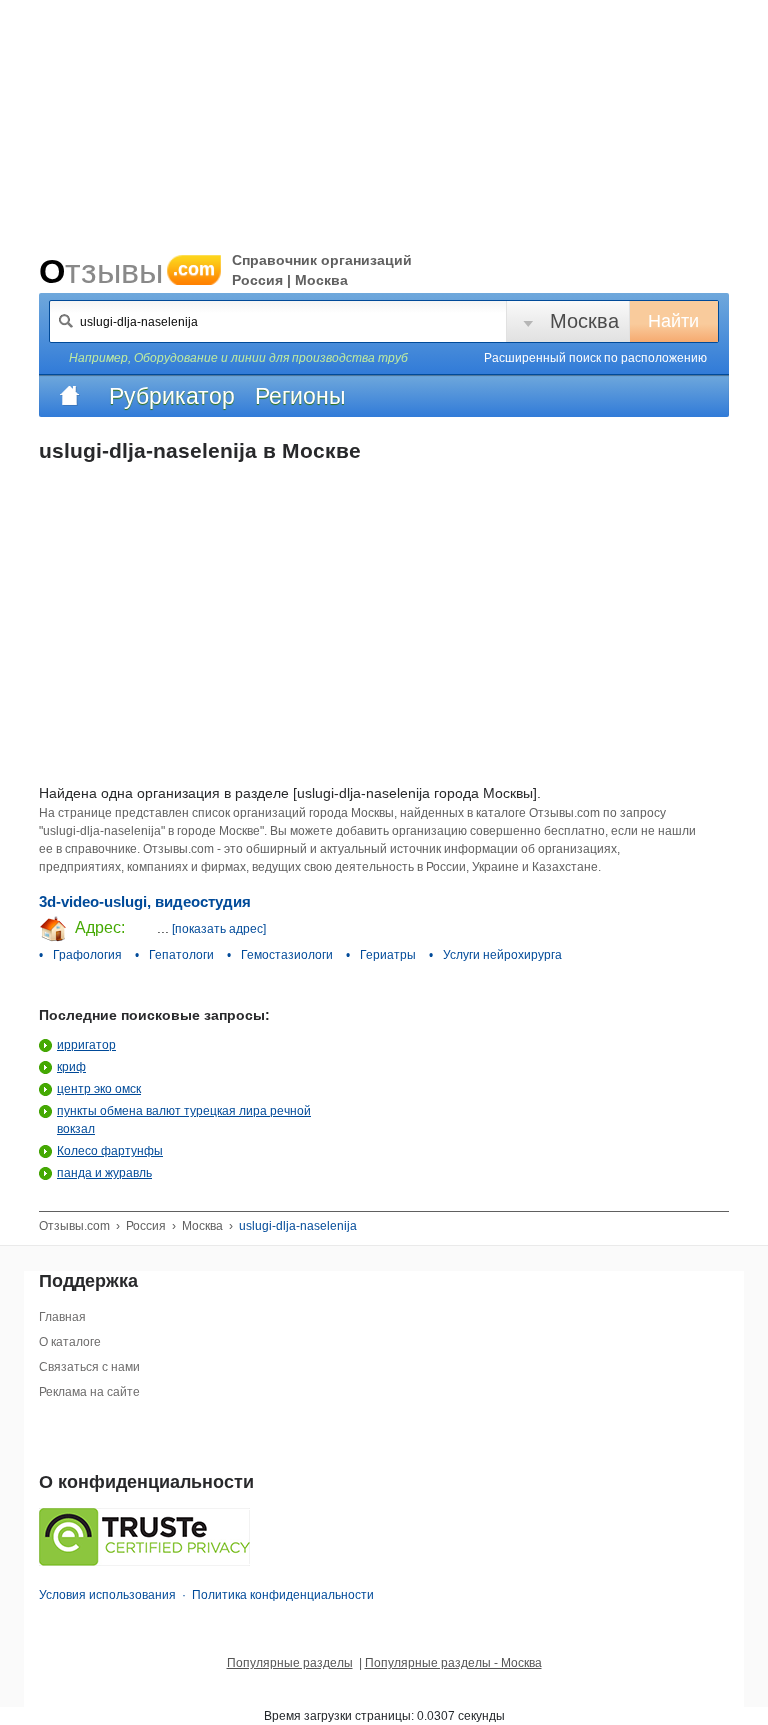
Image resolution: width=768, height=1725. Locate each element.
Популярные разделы (290, 1663)
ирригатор (86, 1045)
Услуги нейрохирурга (502, 955)
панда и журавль (104, 1173)
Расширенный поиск (595, 358)
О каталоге (70, 1342)
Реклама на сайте (89, 1392)
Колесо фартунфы (110, 1151)
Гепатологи (181, 955)
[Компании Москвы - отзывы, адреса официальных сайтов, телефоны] (69, 396)
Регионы (300, 396)
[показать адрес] (219, 929)
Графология (87, 955)
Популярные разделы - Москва (453, 1663)
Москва (584, 321)
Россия (146, 1226)
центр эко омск (99, 1089)
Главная (62, 1317)
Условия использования (107, 1595)
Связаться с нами (89, 1367)
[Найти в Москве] (66, 321)
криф (71, 1067)
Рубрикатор (172, 396)
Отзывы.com (74, 1226)
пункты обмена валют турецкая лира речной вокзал (184, 1120)
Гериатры (388, 955)
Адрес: (98, 927)
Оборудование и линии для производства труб (271, 358)
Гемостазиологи (287, 955)
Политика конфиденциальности (283, 1595)
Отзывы (127, 271)
